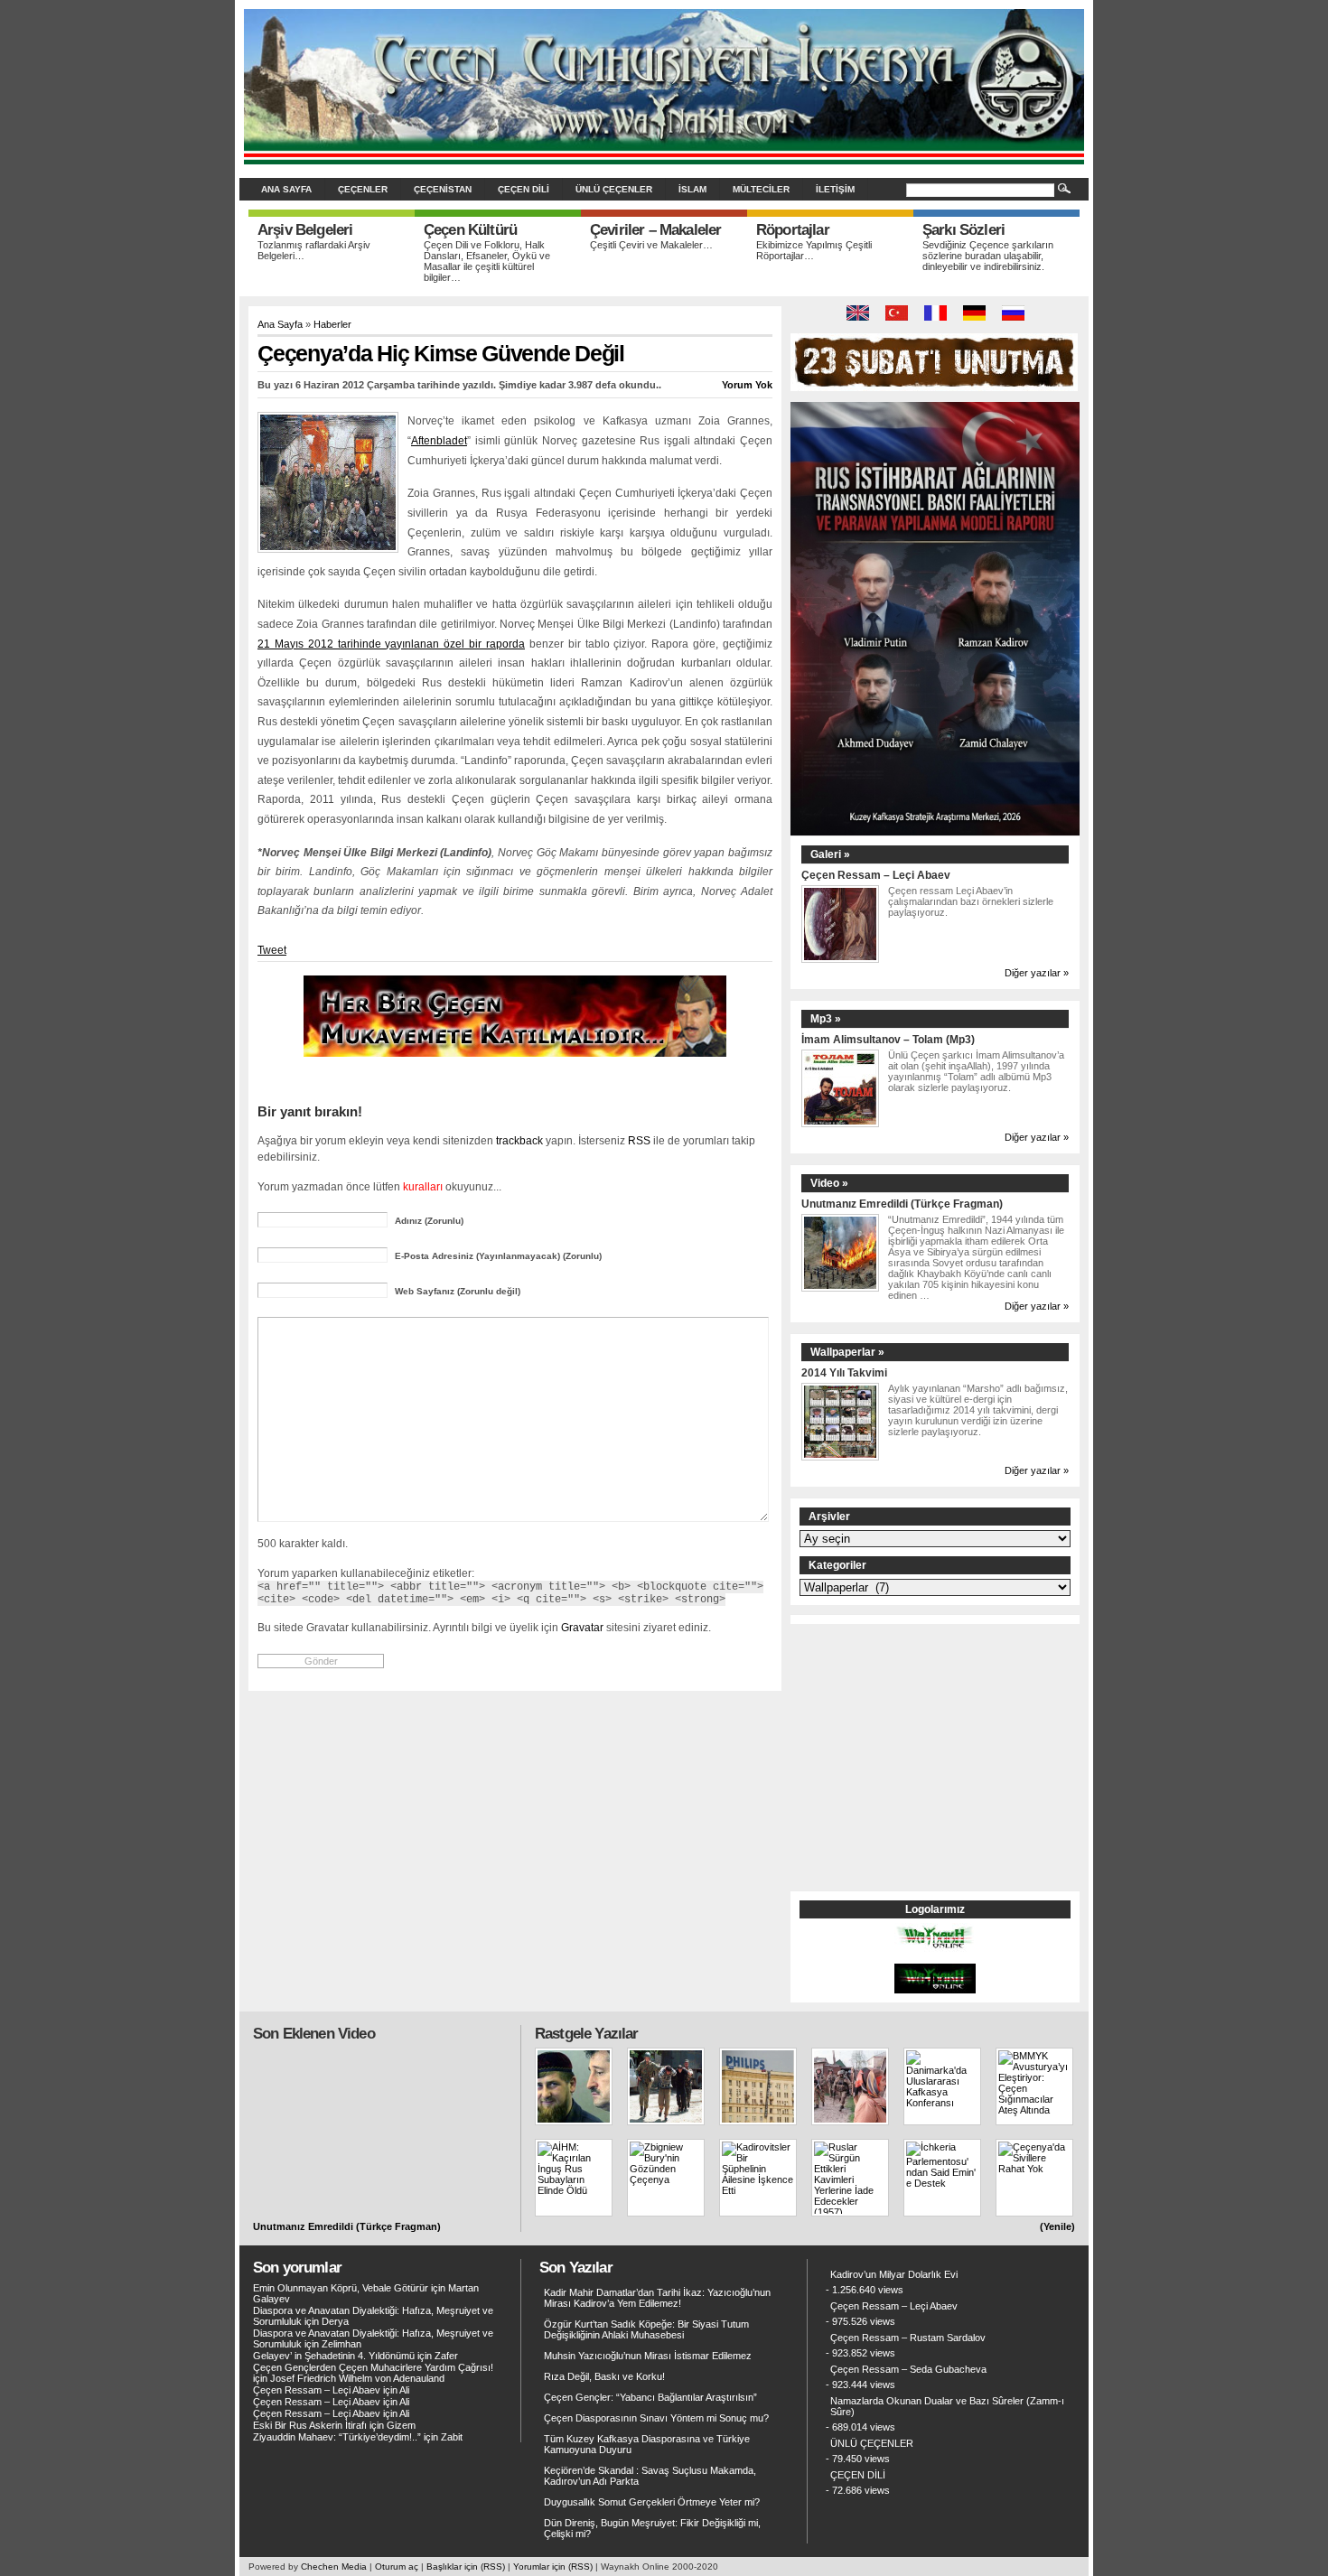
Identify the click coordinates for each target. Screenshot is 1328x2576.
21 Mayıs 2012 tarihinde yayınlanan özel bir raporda (391, 644)
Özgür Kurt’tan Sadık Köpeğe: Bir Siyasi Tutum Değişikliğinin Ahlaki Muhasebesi (646, 2329)
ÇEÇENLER (363, 189)
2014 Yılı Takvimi (844, 1372)
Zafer (446, 2356)
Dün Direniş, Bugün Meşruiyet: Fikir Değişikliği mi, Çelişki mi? (652, 2528)
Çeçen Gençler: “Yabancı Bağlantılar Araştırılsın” (650, 2397)
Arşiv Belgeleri (305, 230)
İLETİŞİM (835, 189)
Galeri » (830, 854)
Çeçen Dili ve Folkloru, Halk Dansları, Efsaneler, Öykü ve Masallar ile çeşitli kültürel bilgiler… (487, 261)
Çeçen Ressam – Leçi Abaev (876, 875)
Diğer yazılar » (1037, 973)
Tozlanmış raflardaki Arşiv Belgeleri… (314, 250)
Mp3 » (826, 1019)
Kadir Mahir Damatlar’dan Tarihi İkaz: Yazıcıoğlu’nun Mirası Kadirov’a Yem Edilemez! (657, 2298)
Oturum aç (397, 2567)
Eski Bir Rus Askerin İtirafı (310, 2425)
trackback (519, 1140)
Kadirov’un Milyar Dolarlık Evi (894, 2274)
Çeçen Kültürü (470, 230)
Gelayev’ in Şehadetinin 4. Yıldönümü (334, 2356)
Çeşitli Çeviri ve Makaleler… (651, 245)
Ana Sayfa (280, 324)
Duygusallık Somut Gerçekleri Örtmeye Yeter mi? (652, 2502)
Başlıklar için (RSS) (466, 2567)
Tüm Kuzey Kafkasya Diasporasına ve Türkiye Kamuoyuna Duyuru (647, 2444)
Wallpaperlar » (847, 1352)
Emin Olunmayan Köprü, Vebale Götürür (341, 2288)
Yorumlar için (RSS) (553, 2567)
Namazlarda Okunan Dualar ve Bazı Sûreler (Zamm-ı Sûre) (947, 2406)
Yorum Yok (747, 385)
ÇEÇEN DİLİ (524, 189)
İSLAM (692, 189)
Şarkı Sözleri (963, 230)
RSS (639, 1140)
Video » (829, 1183)
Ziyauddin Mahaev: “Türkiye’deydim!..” (337, 2437)
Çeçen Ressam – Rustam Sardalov (908, 2338)
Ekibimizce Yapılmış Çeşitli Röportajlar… (814, 250)
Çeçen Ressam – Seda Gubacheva (908, 2369)
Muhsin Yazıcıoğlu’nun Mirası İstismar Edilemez (648, 2356)
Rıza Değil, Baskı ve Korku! (604, 2376)
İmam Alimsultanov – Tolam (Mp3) (888, 1039)
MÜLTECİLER (761, 189)
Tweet (272, 950)
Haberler (332, 324)
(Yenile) (1057, 2226)
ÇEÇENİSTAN (443, 189)
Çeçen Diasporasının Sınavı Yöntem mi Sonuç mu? (656, 2418)
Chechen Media (334, 2567)
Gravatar (582, 1627)
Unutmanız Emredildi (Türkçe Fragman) (902, 1204)
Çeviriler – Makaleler (655, 230)
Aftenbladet (439, 441)
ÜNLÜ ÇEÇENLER (614, 189)
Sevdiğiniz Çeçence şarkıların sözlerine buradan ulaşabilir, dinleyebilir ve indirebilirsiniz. (988, 256)
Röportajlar (793, 230)
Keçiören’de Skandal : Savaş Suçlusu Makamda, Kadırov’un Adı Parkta (650, 2476)
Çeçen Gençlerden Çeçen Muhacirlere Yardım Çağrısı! (373, 2367)
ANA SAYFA (286, 189)
